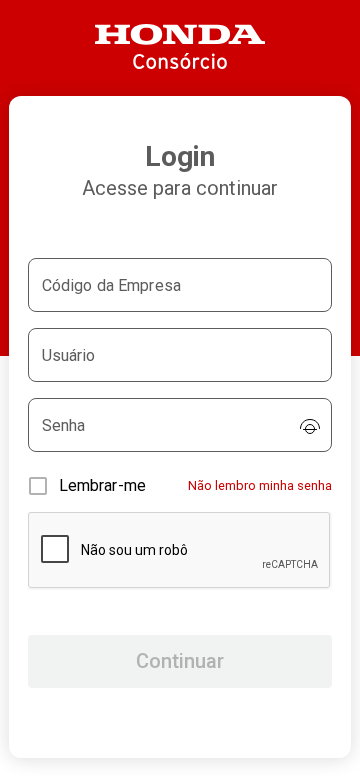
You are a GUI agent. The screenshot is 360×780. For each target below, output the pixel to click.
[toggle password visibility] (310, 426)
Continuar (180, 661)
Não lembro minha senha (260, 485)
